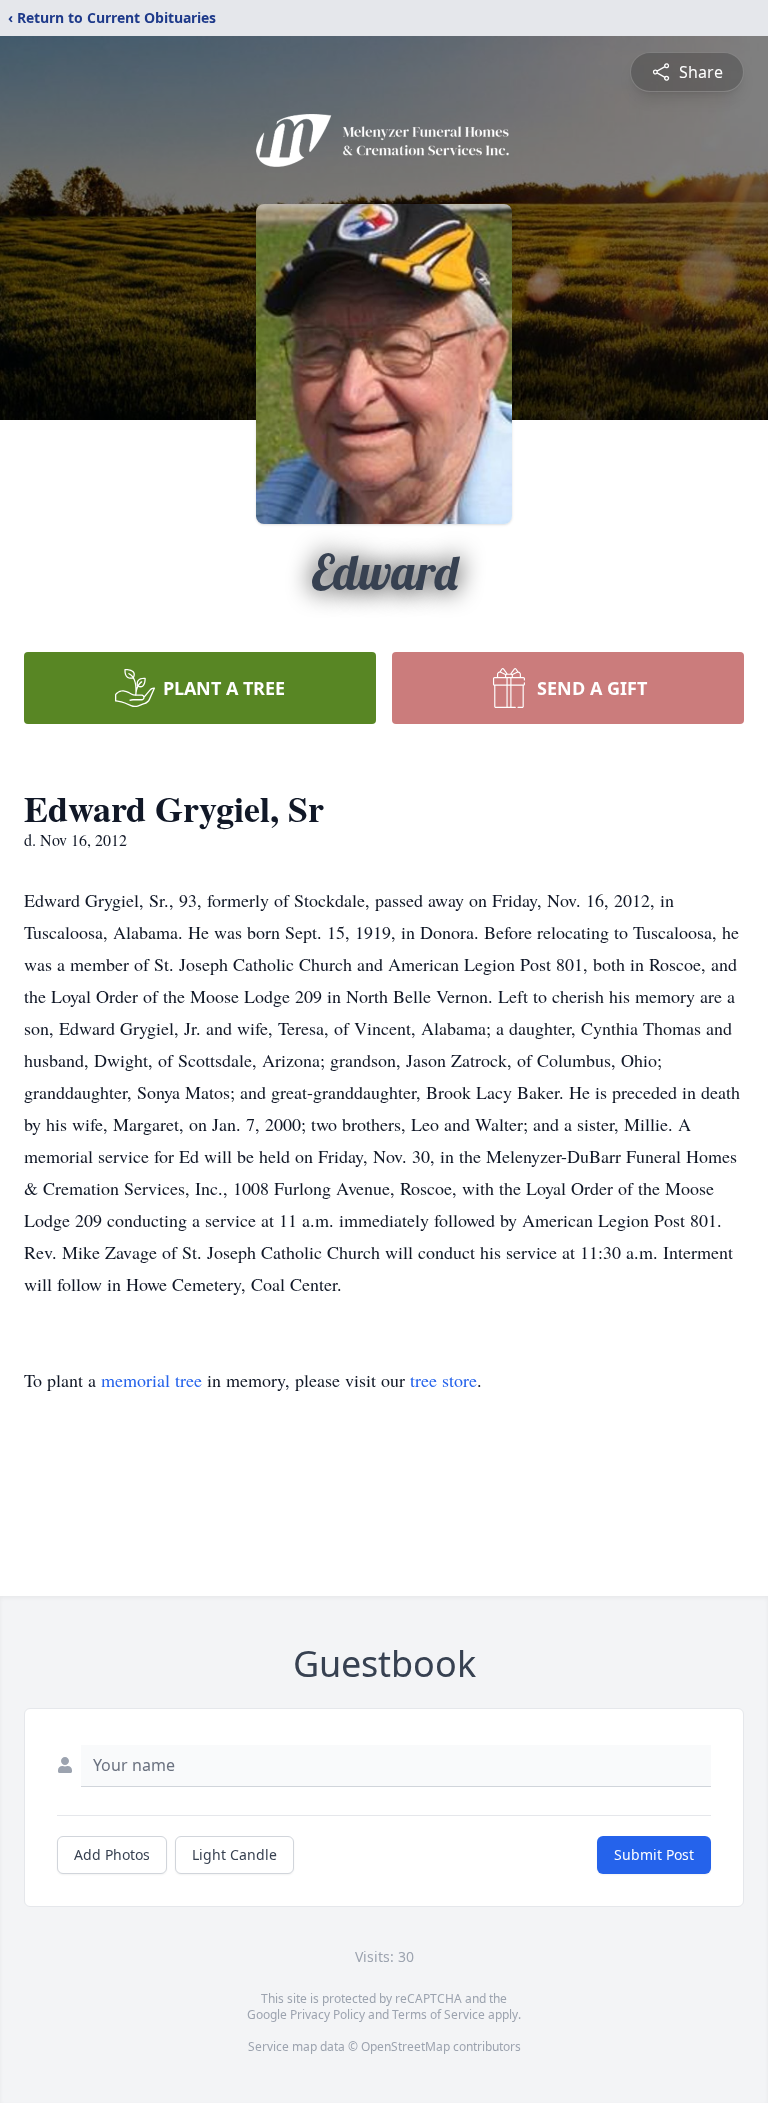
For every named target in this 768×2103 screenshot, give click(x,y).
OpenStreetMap (405, 2046)
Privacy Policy (327, 2014)
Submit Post (654, 1854)
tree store (443, 1380)
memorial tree (151, 1380)
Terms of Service (438, 2014)
